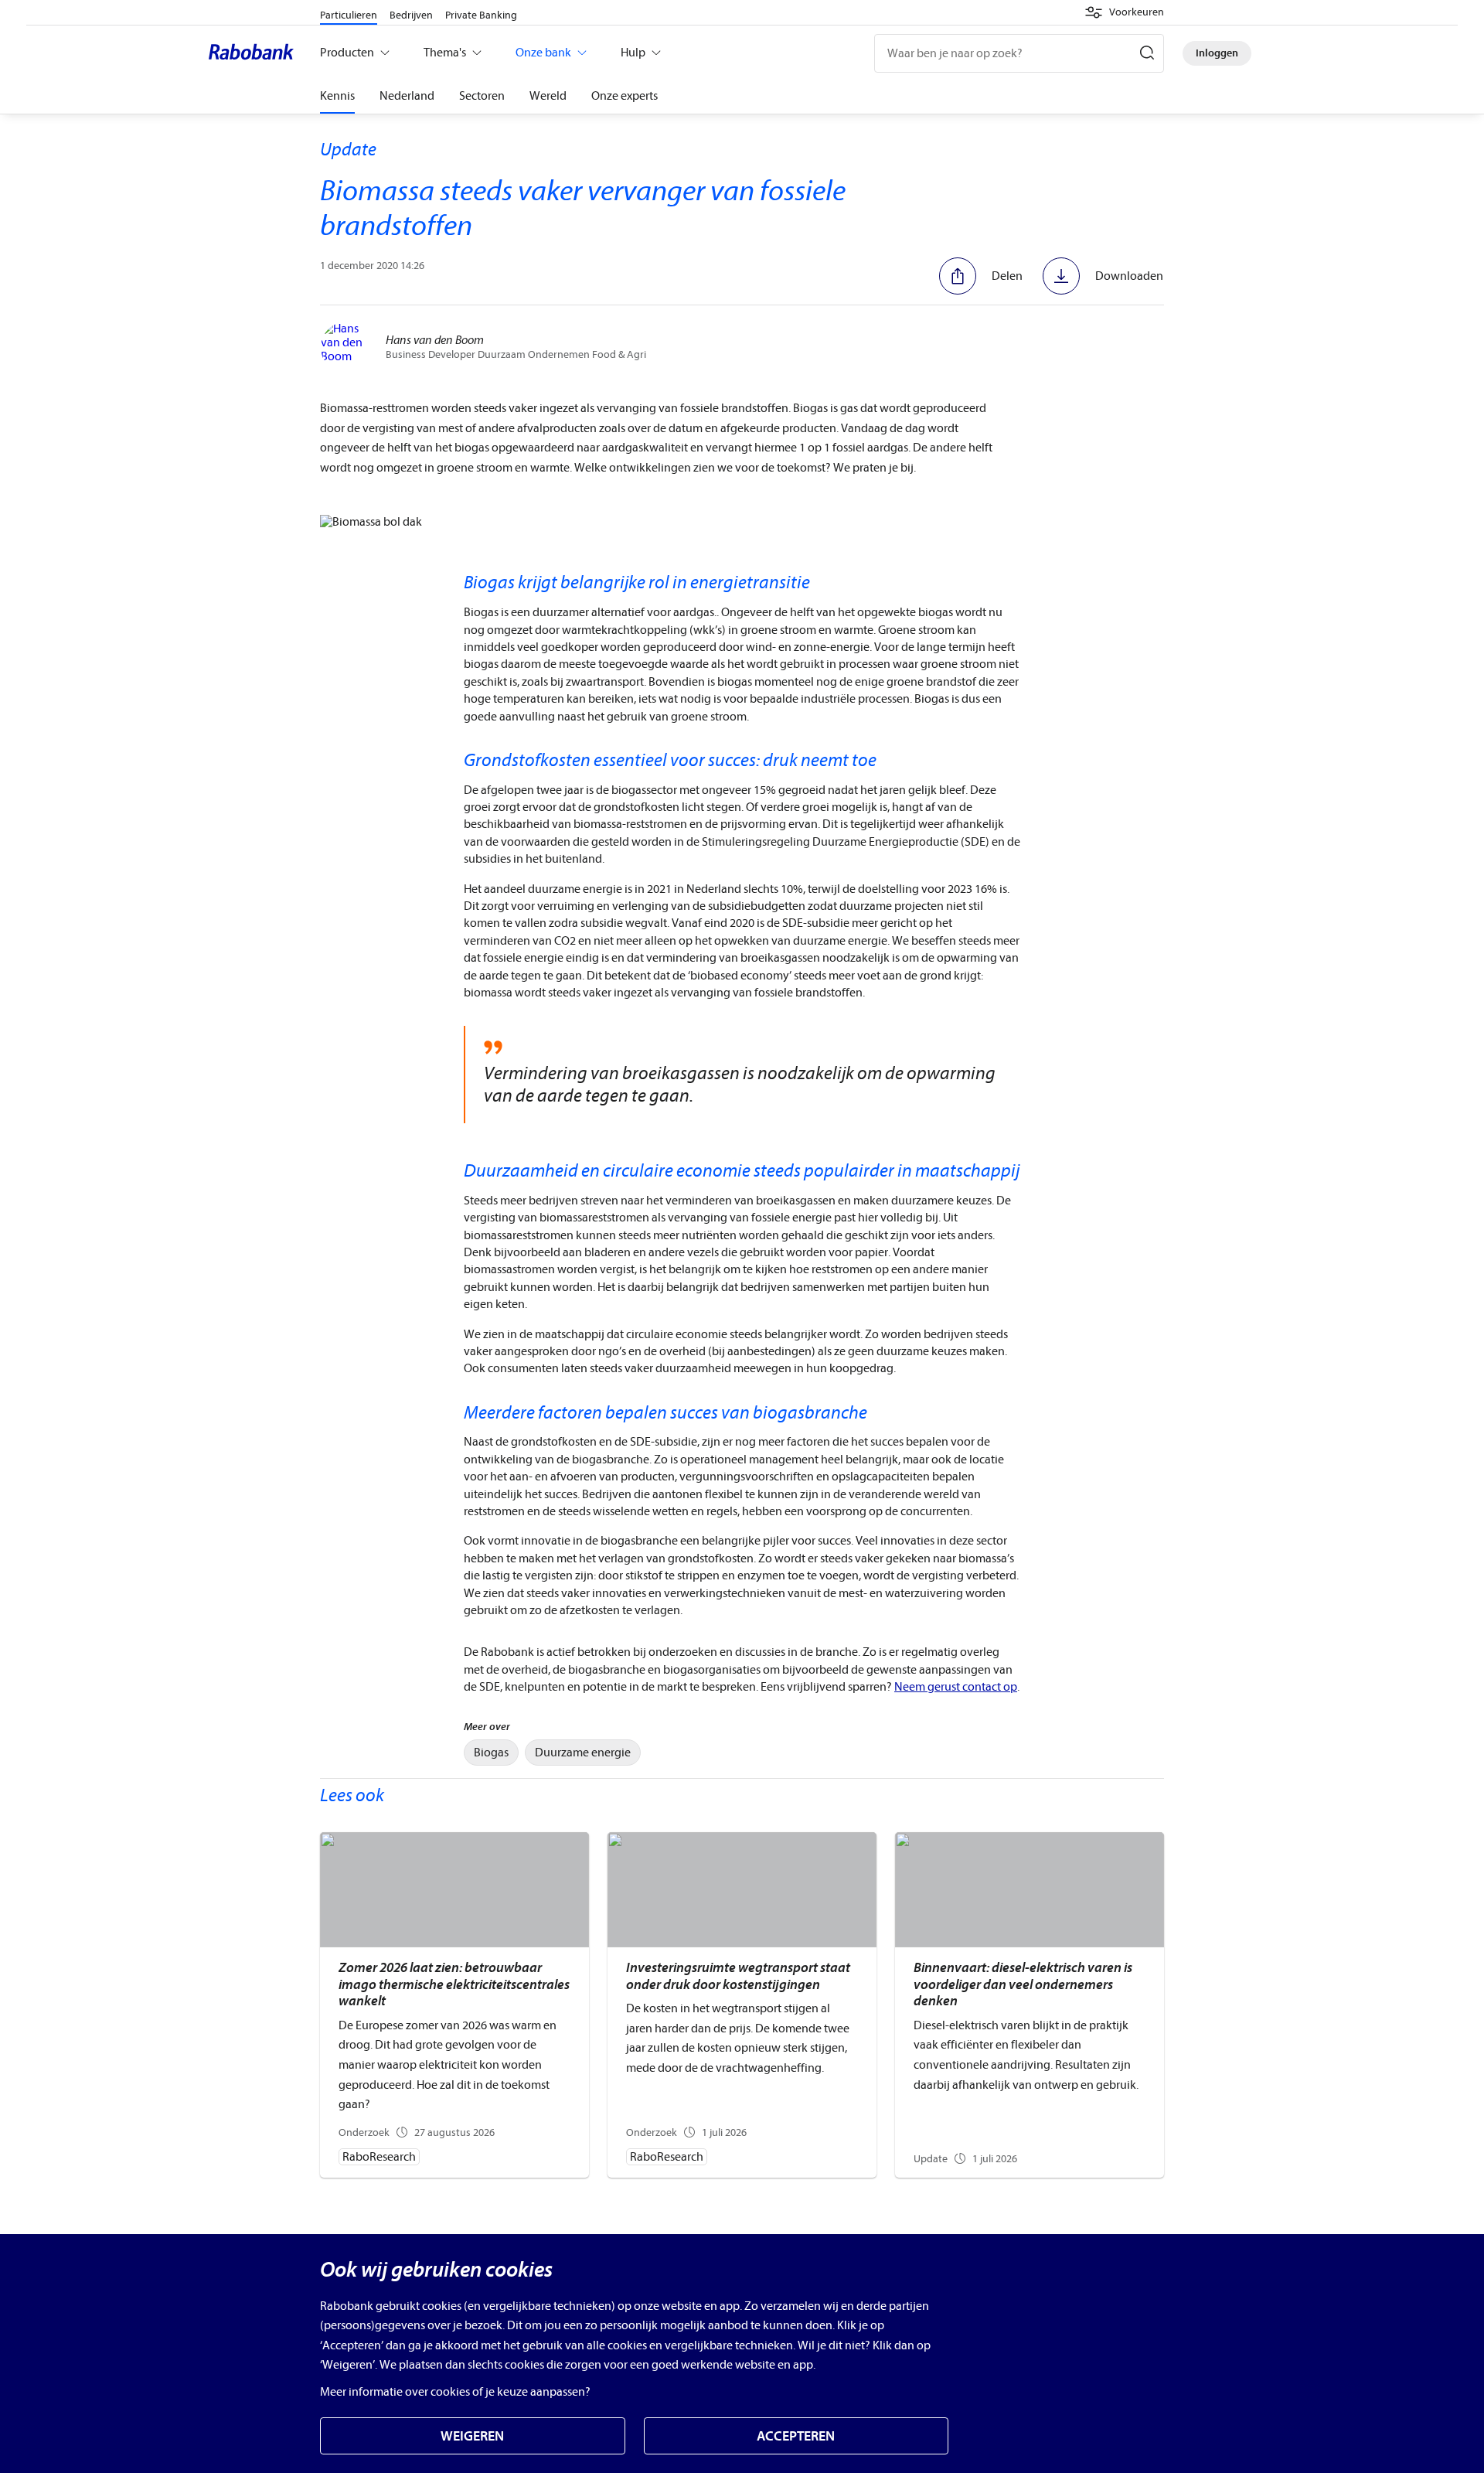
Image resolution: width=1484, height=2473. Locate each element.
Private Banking (481, 15)
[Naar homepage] (255, 53)
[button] (1124, 12)
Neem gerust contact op (956, 1687)
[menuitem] (491, 1753)
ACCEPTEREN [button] (796, 2436)
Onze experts (625, 96)
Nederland (407, 96)
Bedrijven (411, 15)
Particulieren (349, 15)
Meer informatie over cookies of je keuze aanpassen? (455, 2392)
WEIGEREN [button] (472, 2436)
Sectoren (482, 96)
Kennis (337, 96)
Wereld (548, 96)
